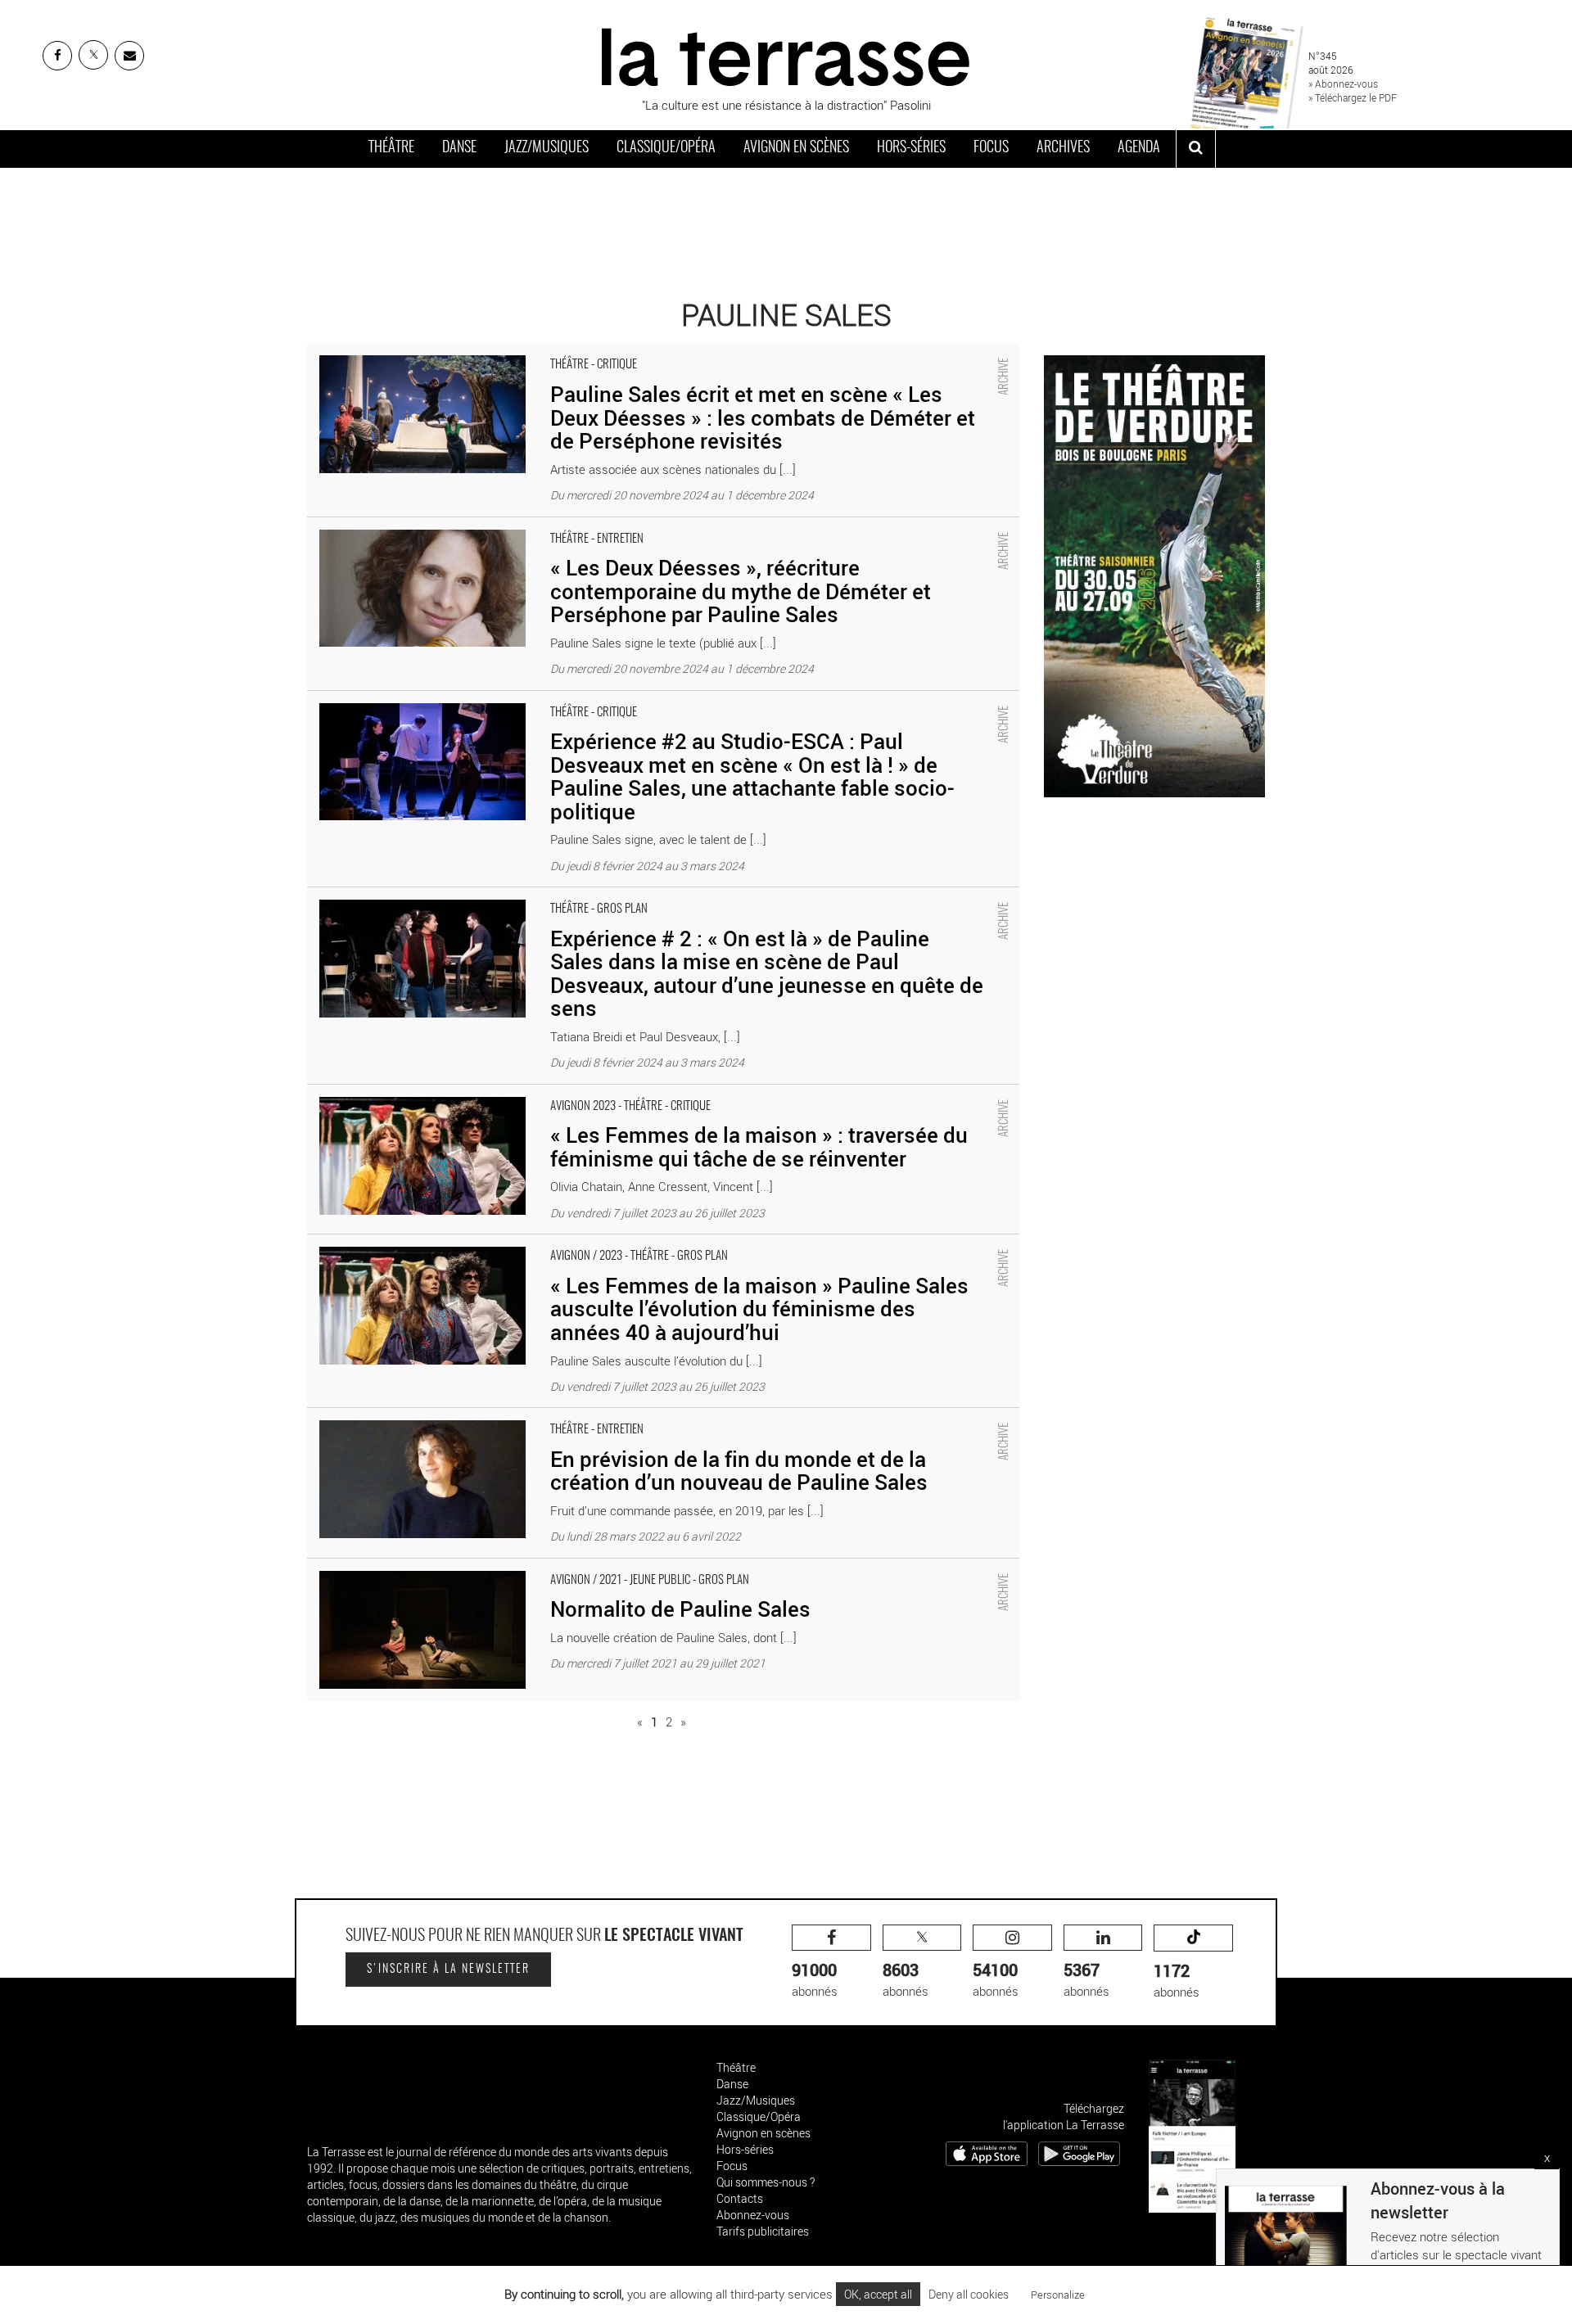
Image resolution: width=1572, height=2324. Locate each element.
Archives (1063, 148)
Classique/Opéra (666, 148)
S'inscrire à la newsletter (448, 1970)
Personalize (1058, 2295)
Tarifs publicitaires (763, 2231)
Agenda (1139, 148)
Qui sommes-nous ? (766, 2182)
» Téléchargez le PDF (1353, 97)
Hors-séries (911, 148)
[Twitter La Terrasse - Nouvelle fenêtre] (93, 55)
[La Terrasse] (786, 55)
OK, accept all (878, 2294)
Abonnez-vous (753, 2215)
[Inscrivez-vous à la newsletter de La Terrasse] (129, 56)
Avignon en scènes (796, 148)
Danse (459, 148)
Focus (991, 148)
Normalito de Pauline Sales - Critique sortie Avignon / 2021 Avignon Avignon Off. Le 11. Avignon (560, 1567)
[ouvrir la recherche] (1196, 149)
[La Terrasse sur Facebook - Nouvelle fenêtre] (57, 56)
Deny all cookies (969, 2294)
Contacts (740, 2198)
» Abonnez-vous (1343, 83)
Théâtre (391, 148)
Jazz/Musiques (547, 148)
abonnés (815, 1979)
